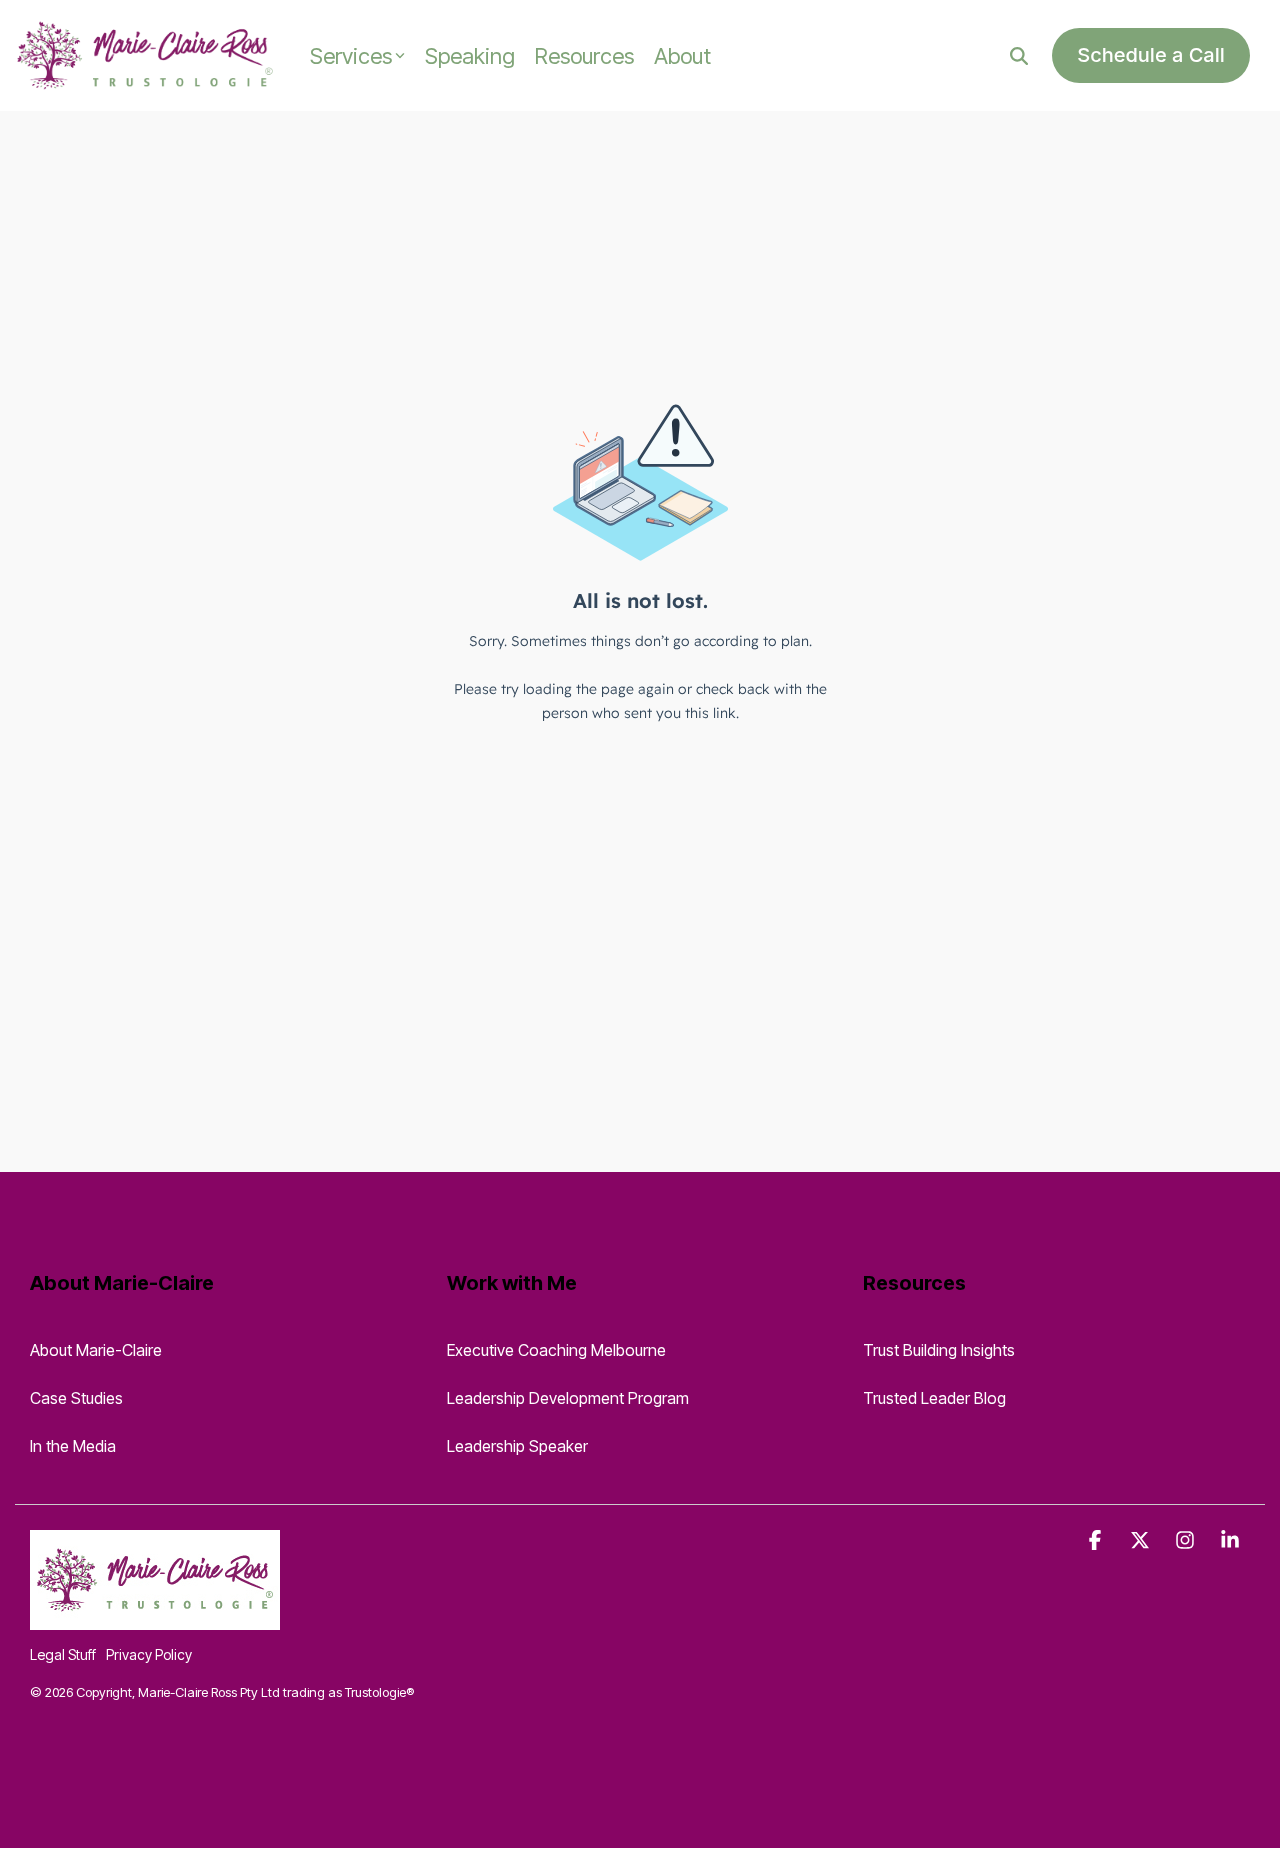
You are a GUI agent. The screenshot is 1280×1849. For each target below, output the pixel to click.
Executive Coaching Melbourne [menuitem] (556, 1350)
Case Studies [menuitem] (76, 1398)
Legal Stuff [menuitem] (63, 1654)
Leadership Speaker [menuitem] (517, 1446)
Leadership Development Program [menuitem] (568, 1398)
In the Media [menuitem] (73, 1446)
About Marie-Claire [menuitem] (96, 1350)
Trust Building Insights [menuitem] (939, 1350)
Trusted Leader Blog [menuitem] (934, 1398)
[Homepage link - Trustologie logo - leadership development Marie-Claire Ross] (155, 1618)
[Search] (1019, 55)
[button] (1097, 1540)
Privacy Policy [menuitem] (149, 1654)
